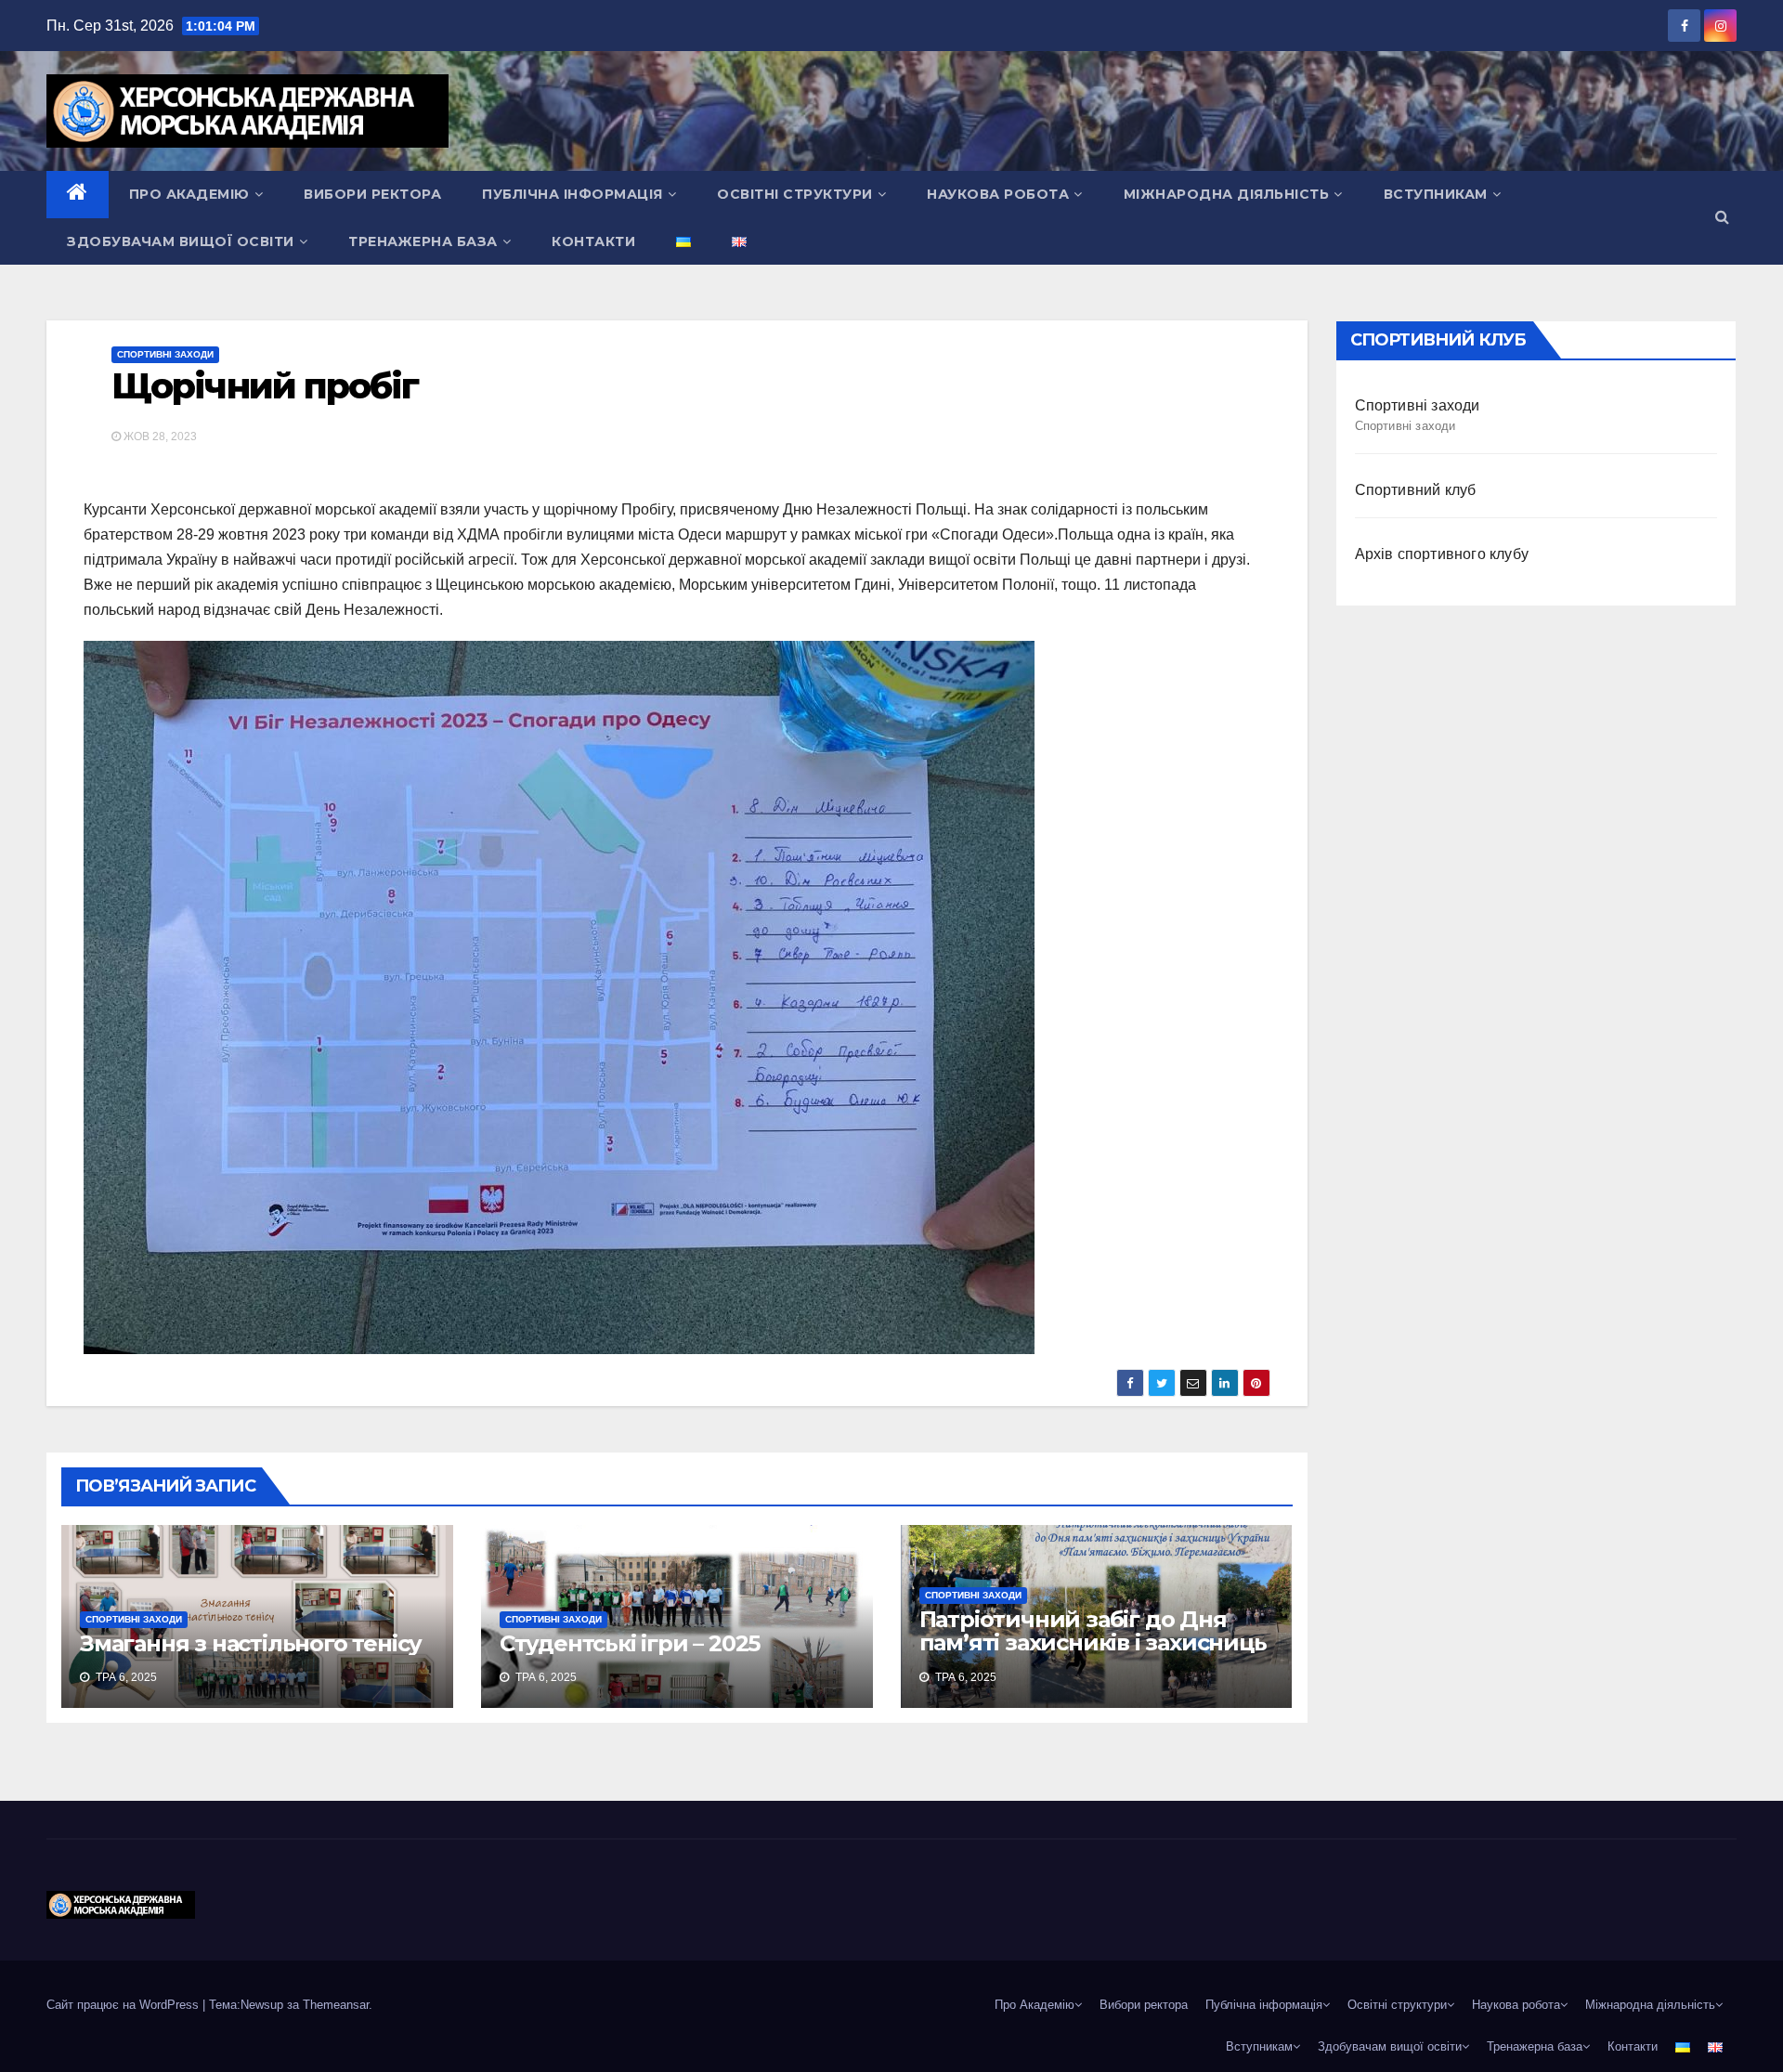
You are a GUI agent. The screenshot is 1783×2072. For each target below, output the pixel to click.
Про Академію (189, 194)
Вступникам (1436, 194)
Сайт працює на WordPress (124, 2005)
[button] (1722, 217)
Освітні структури (795, 194)
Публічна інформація (573, 194)
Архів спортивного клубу (1442, 554)
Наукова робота (998, 194)
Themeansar (336, 2005)
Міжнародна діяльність (1227, 194)
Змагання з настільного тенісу (251, 1643)
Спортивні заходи (165, 354)
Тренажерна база (423, 241)
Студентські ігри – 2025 (630, 1643)
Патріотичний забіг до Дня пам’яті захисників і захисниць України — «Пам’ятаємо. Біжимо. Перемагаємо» (1093, 1654)
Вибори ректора (372, 194)
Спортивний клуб (1416, 490)
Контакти (593, 241)
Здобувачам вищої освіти (181, 241)
